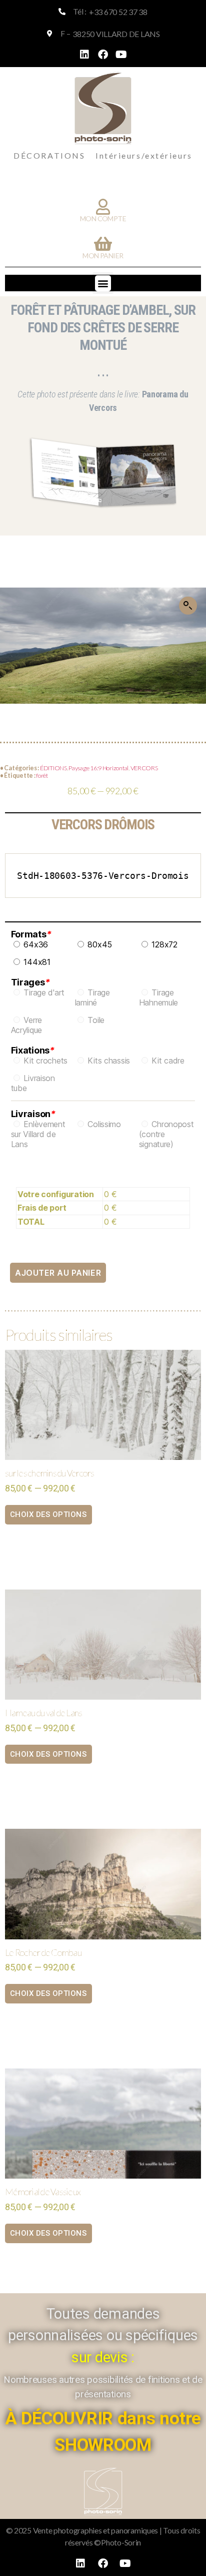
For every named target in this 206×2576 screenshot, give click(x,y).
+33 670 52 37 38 (118, 12)
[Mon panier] (103, 244)
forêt (42, 776)
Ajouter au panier (58, 1273)
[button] (103, 283)
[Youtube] (121, 55)
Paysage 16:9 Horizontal (98, 768)
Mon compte (103, 218)
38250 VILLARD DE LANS (116, 34)
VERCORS (144, 768)
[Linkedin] (84, 55)
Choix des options (48, 1514)
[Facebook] (103, 55)
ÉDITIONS (53, 768)
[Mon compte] (103, 207)
